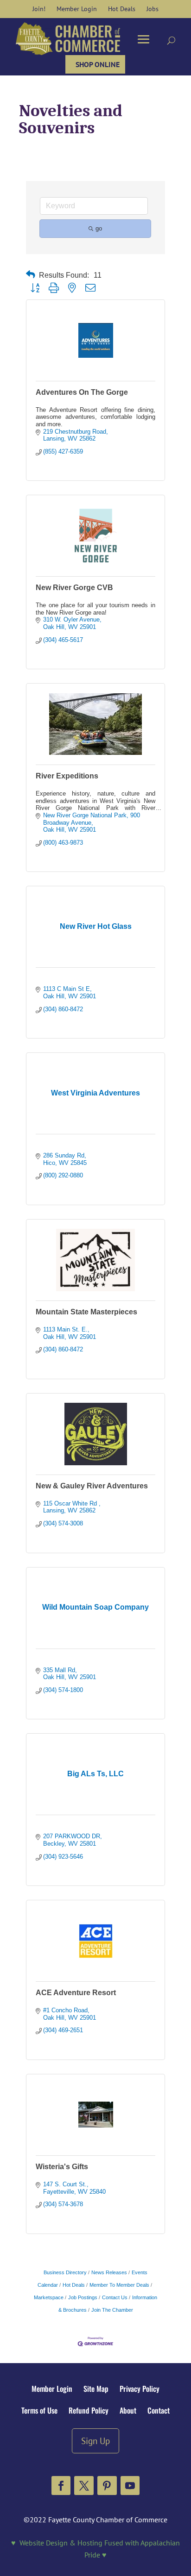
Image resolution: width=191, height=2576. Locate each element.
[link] (39, 9)
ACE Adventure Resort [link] (76, 1993)
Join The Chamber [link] (112, 2310)
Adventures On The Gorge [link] (82, 392)
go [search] (99, 228)
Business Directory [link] (65, 2272)
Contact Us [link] (115, 2297)
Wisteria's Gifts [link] (62, 2167)
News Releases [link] (109, 2272)
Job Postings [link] (83, 2297)
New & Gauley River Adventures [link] (92, 1486)
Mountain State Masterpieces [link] (86, 1312)
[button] (61, 2486)
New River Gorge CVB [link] (74, 588)
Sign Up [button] (95, 2441)
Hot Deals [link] (74, 2285)
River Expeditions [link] (67, 776)
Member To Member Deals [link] (119, 2285)
